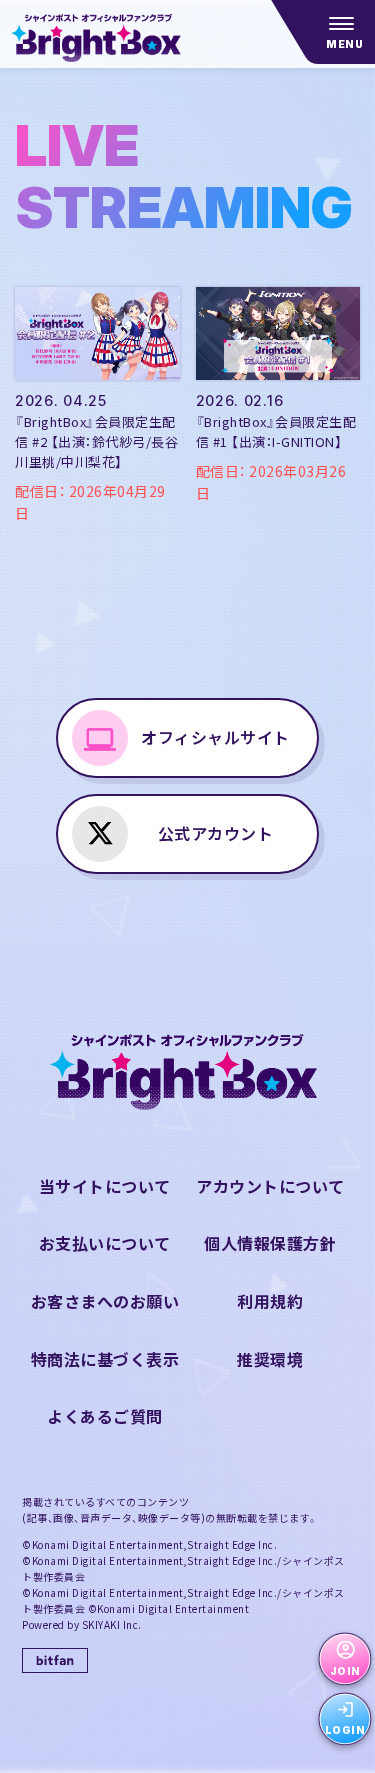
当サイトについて (105, 1186)
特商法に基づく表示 (105, 1359)
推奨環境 (270, 1359)
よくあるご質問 (105, 1416)
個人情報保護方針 (270, 1243)
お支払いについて (105, 1243)
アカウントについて (270, 1186)
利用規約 (270, 1301)
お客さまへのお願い (105, 1301)
